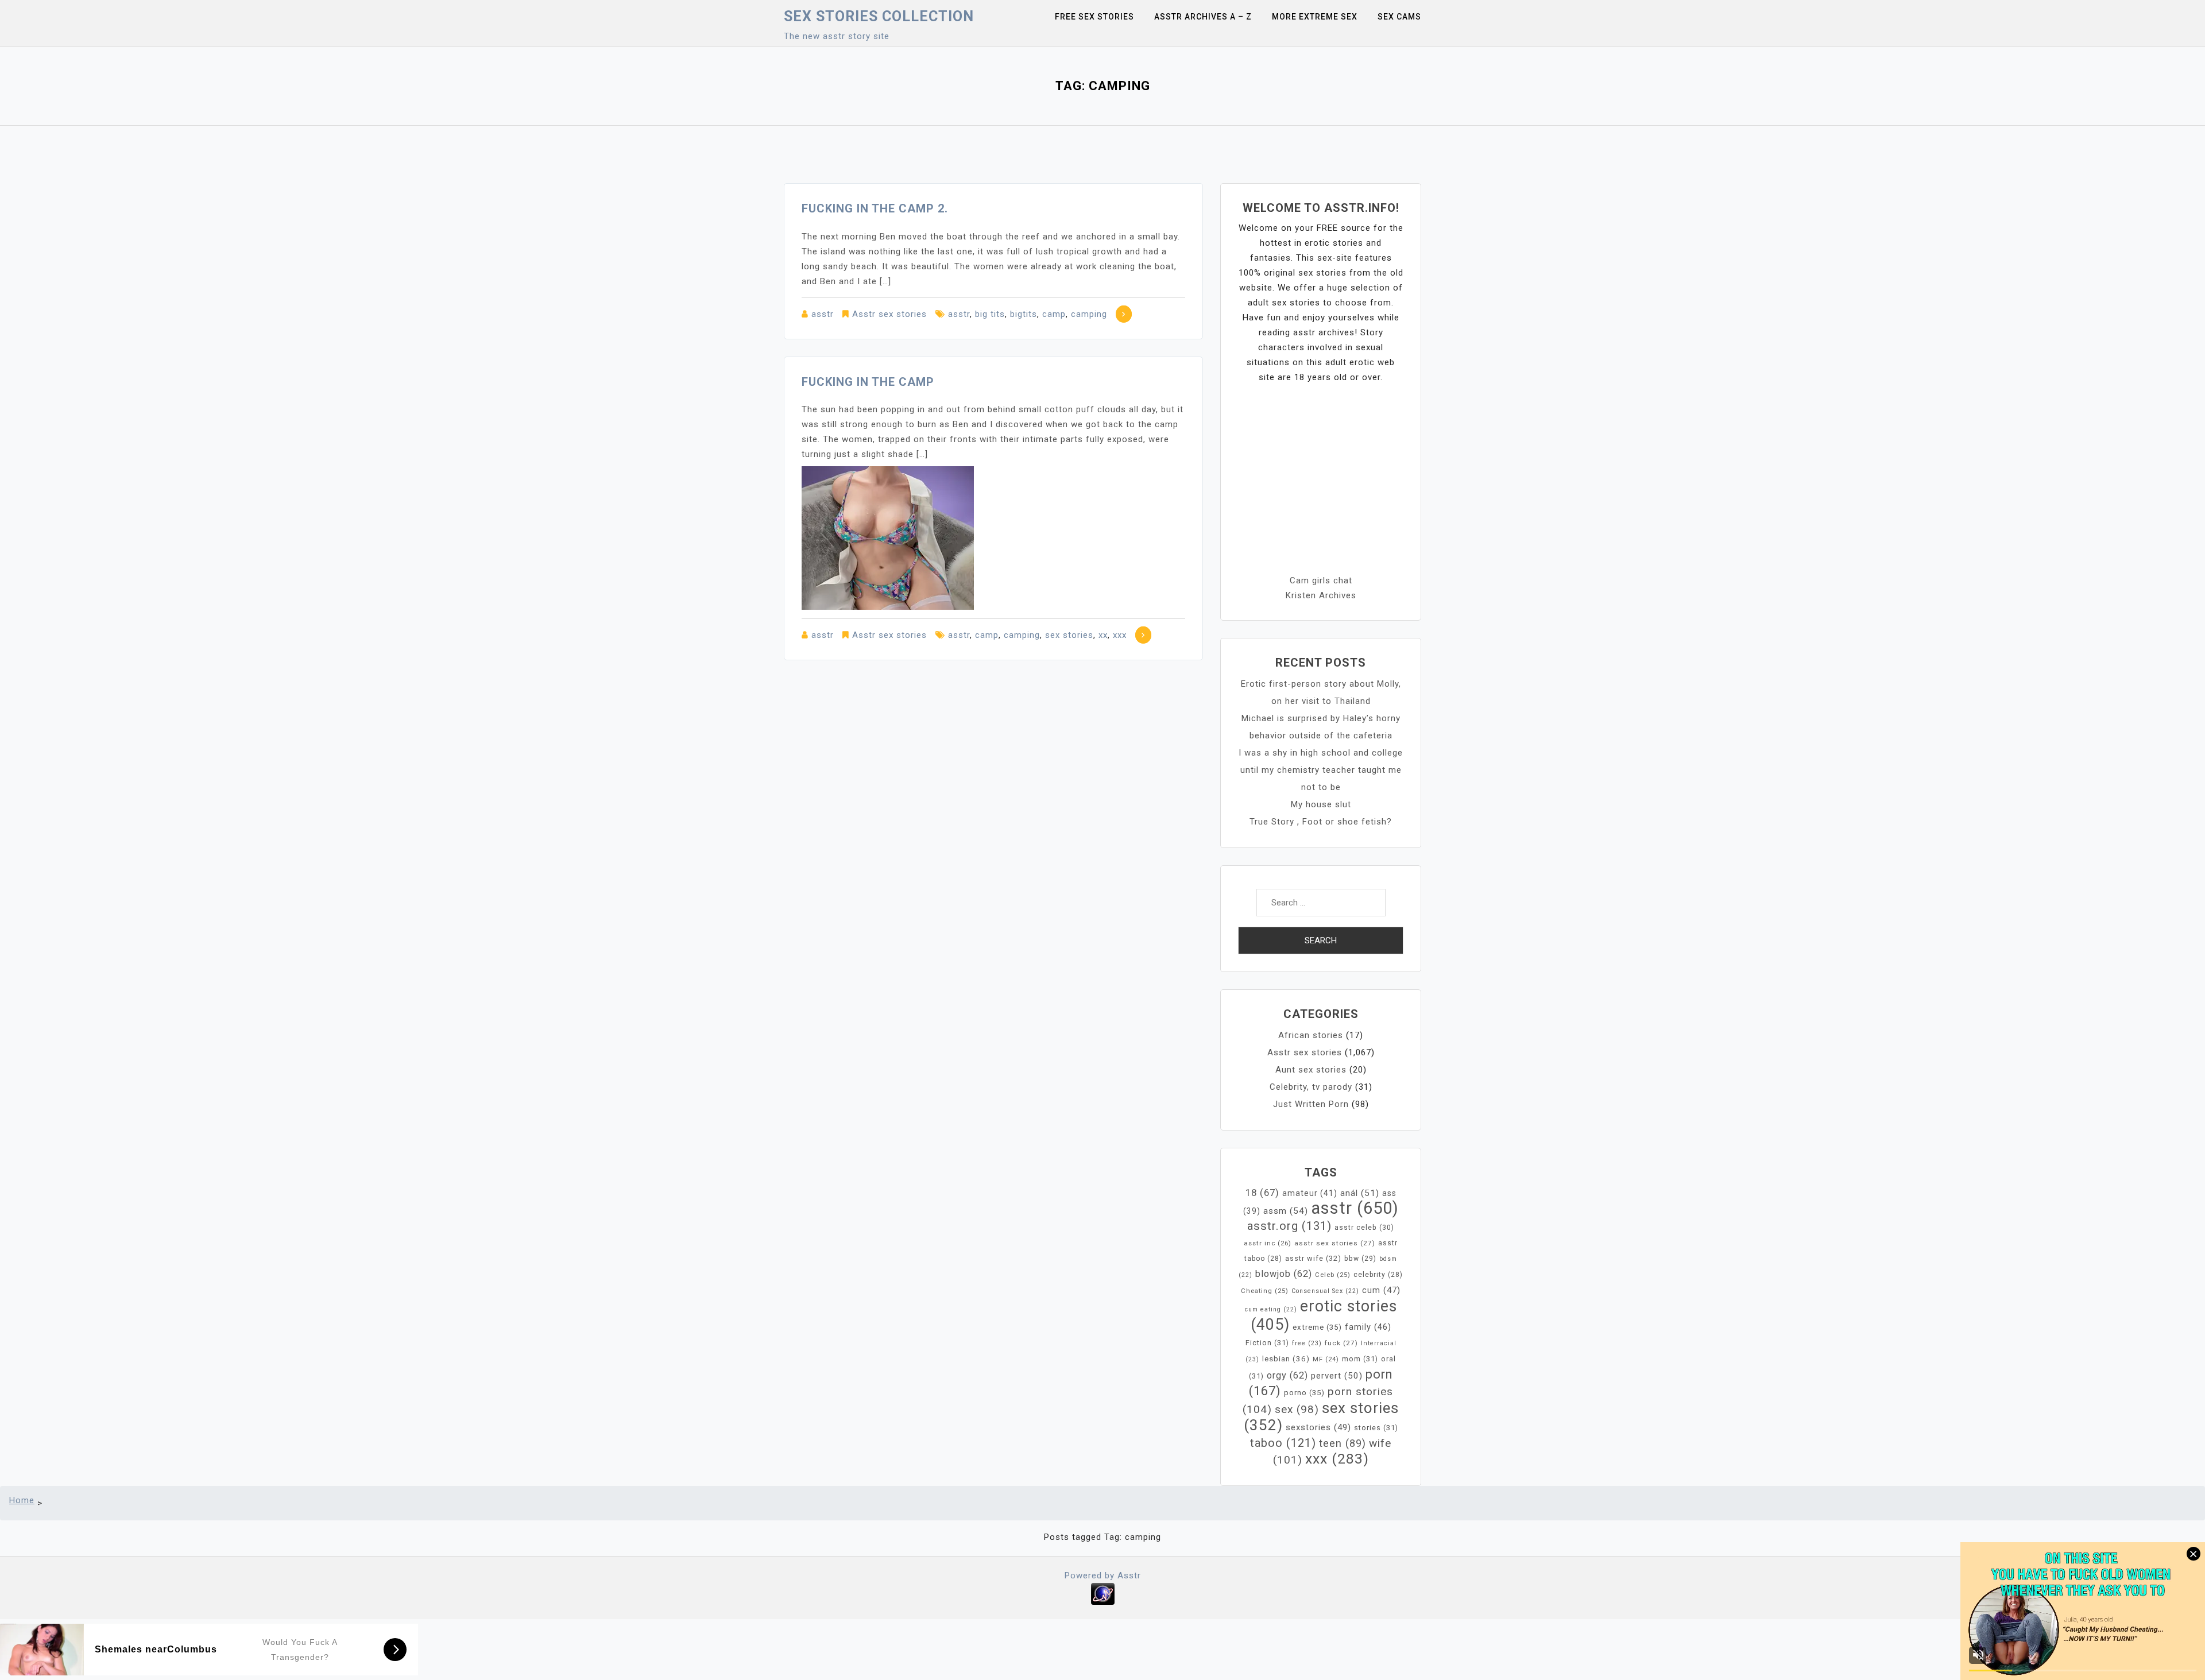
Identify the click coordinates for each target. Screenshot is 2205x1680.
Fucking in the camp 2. (875, 208)
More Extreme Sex (1315, 17)
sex (1297, 1409)
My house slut (1321, 804)
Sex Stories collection (879, 16)
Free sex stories (1094, 17)
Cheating (1265, 1291)
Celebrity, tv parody (1311, 1087)
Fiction (1267, 1343)
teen (1343, 1443)
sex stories (1069, 635)
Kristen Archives (1321, 595)
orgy (1287, 1375)
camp (1054, 314)
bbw (1360, 1259)
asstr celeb (1364, 1228)
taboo (1283, 1443)
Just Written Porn (1311, 1104)
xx (1103, 635)
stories (1376, 1428)
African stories (1311, 1035)
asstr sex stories (1335, 1243)
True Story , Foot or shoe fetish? (1321, 822)
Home (22, 1500)
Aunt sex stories (1311, 1070)
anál (1360, 1193)
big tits (990, 314)
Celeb (1333, 1275)
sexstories (1318, 1427)
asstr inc (1268, 1243)
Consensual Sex (1325, 1291)
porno (1304, 1393)
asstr (823, 314)
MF (1326, 1359)
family (1368, 1327)
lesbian (1286, 1359)
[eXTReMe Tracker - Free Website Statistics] (1103, 1593)
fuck (1341, 1343)
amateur (1310, 1193)
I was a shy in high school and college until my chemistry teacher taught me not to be (1321, 770)
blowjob (1284, 1274)
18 (1262, 1193)
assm (1286, 1211)
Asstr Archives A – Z (1203, 17)
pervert (1337, 1376)
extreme (1317, 1327)
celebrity (1378, 1275)
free (1307, 1343)
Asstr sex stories (889, 314)
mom (1360, 1359)
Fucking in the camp (868, 382)
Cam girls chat (1321, 580)
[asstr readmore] (1124, 314)
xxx (1120, 635)
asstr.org (1289, 1226)
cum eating (1271, 1309)
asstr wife (1313, 1258)
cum (1381, 1290)
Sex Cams (1399, 17)
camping (1089, 314)
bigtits (1024, 314)
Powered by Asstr (1103, 1576)
